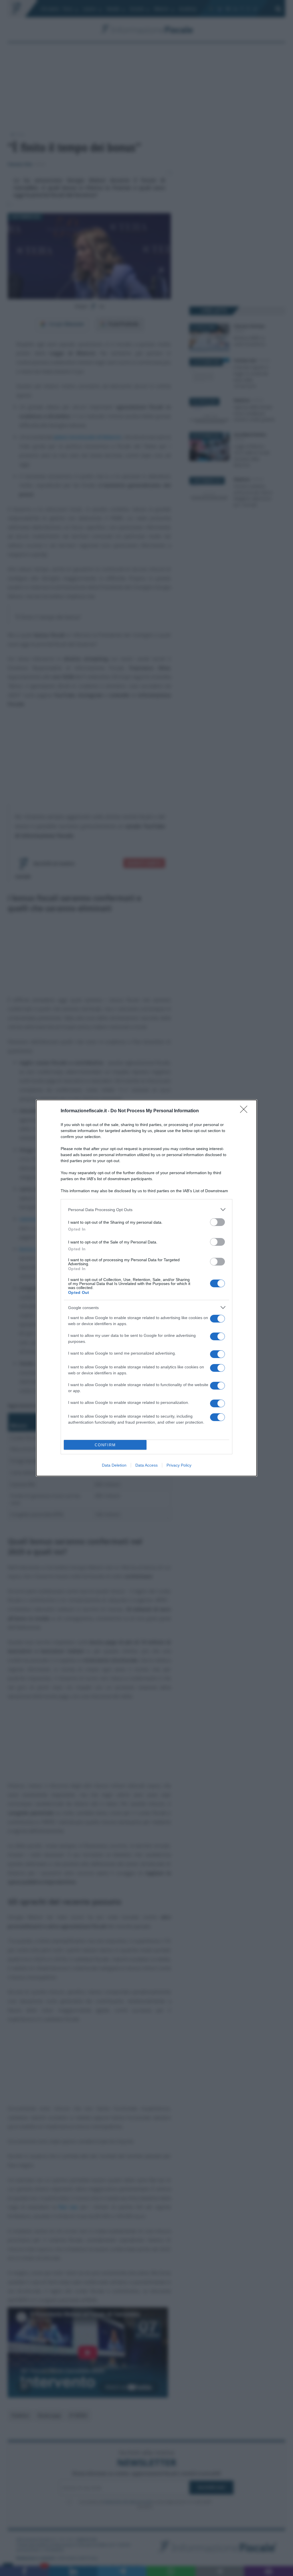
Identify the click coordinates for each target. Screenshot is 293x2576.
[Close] (246, 1111)
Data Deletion (114, 1465)
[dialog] (146, 1288)
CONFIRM (105, 1445)
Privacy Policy (179, 1465)
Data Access (146, 1465)
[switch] (217, 1222)
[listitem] (146, 1210)
